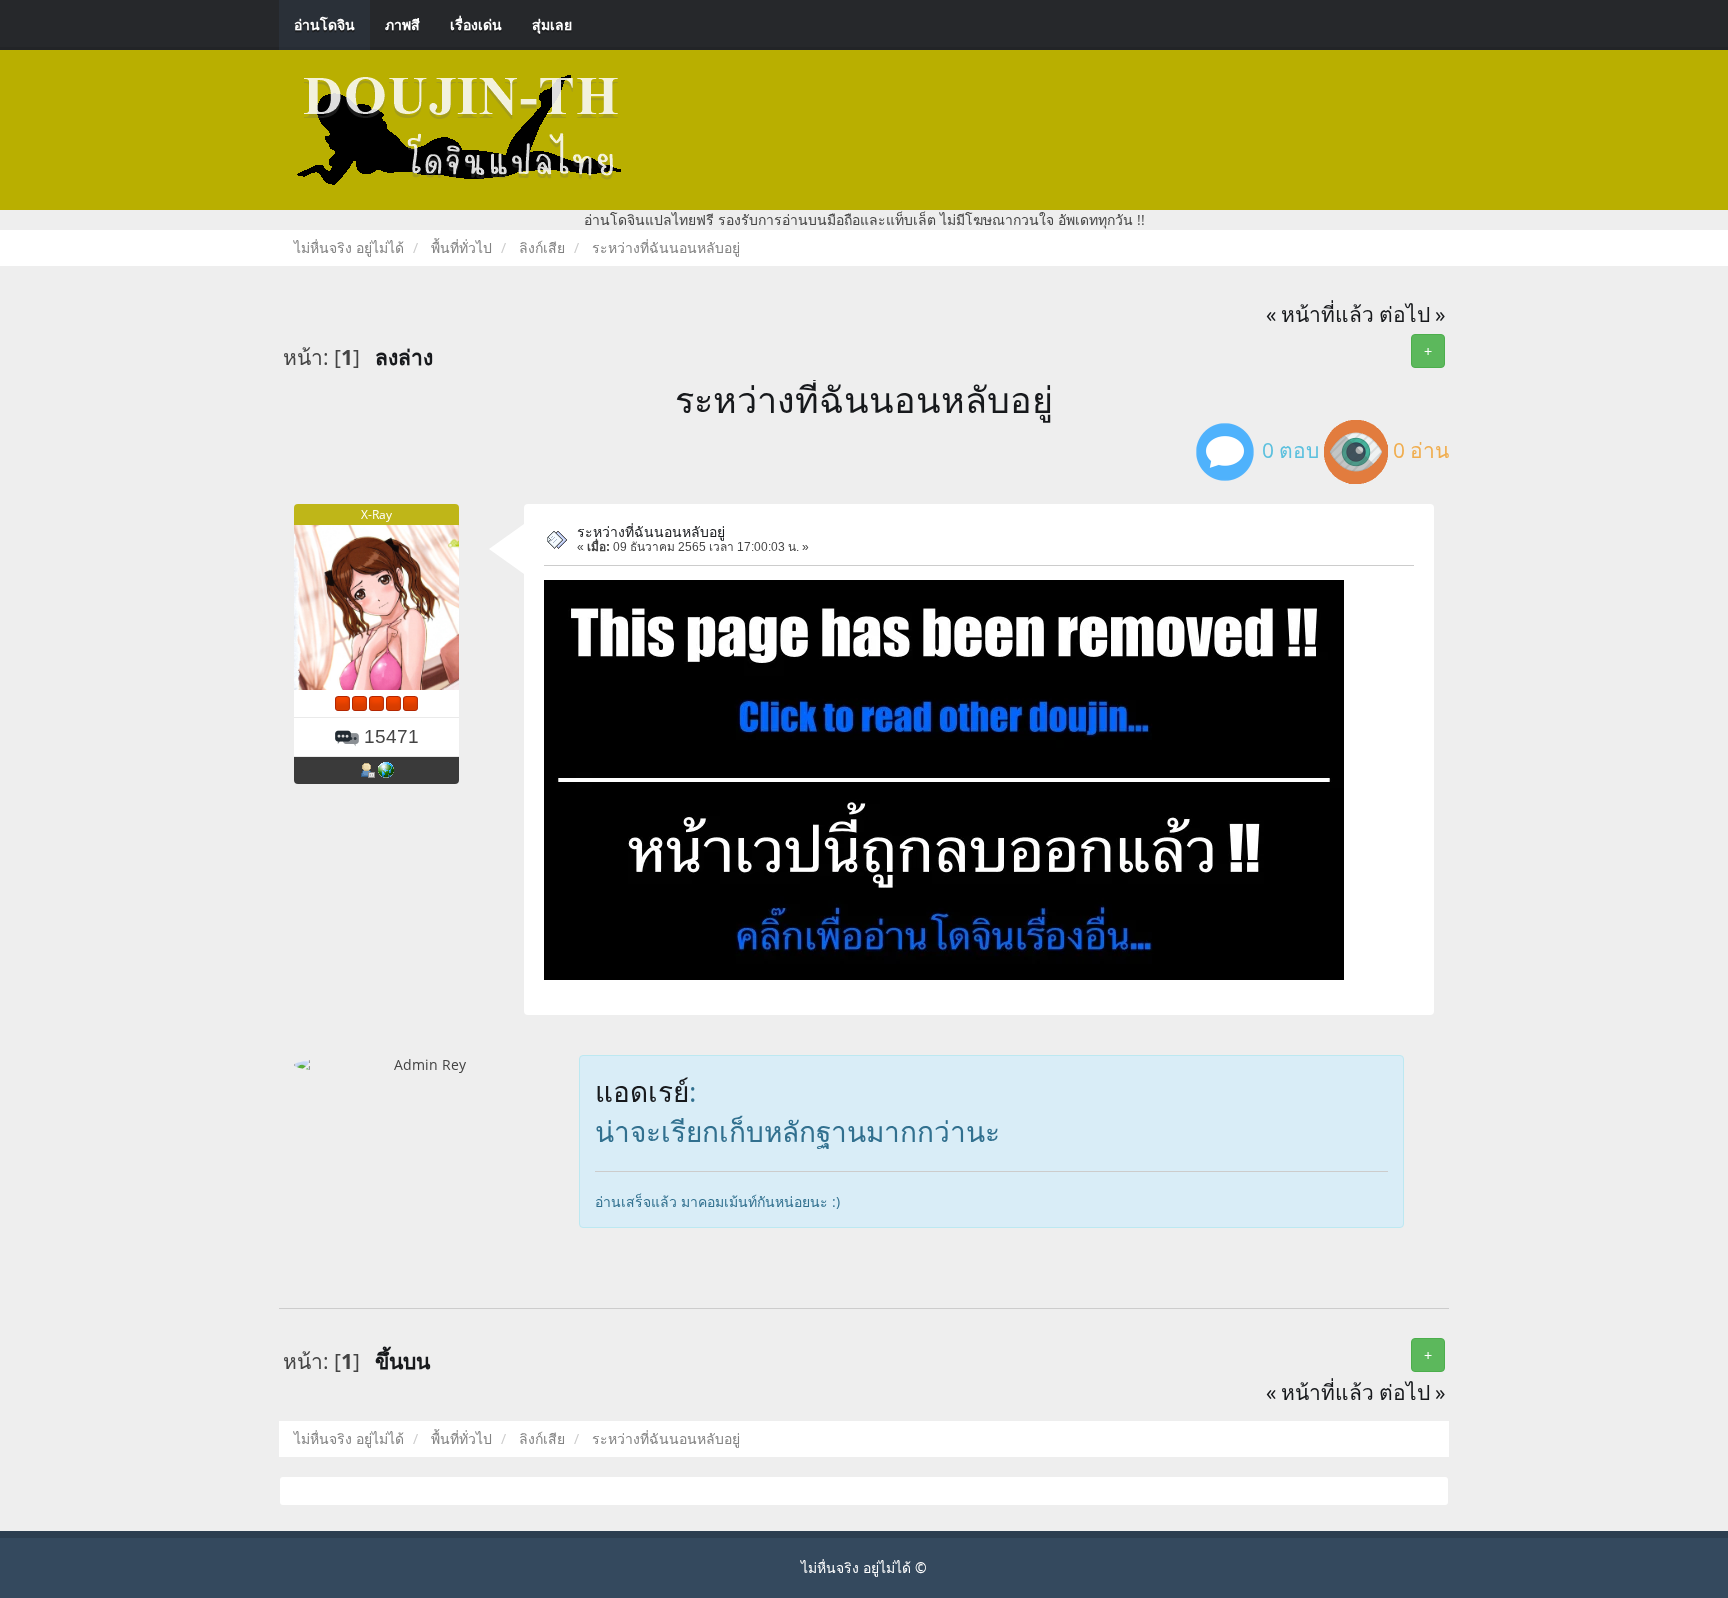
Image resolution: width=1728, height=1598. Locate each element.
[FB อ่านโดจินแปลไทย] (386, 770)
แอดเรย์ (642, 1091)
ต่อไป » (1412, 314)
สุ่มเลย (552, 24)
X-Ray (376, 514)
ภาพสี (402, 24)
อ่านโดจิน (324, 24)
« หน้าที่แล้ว (1320, 314)
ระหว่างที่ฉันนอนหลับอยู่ (864, 399)
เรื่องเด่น (476, 24)
